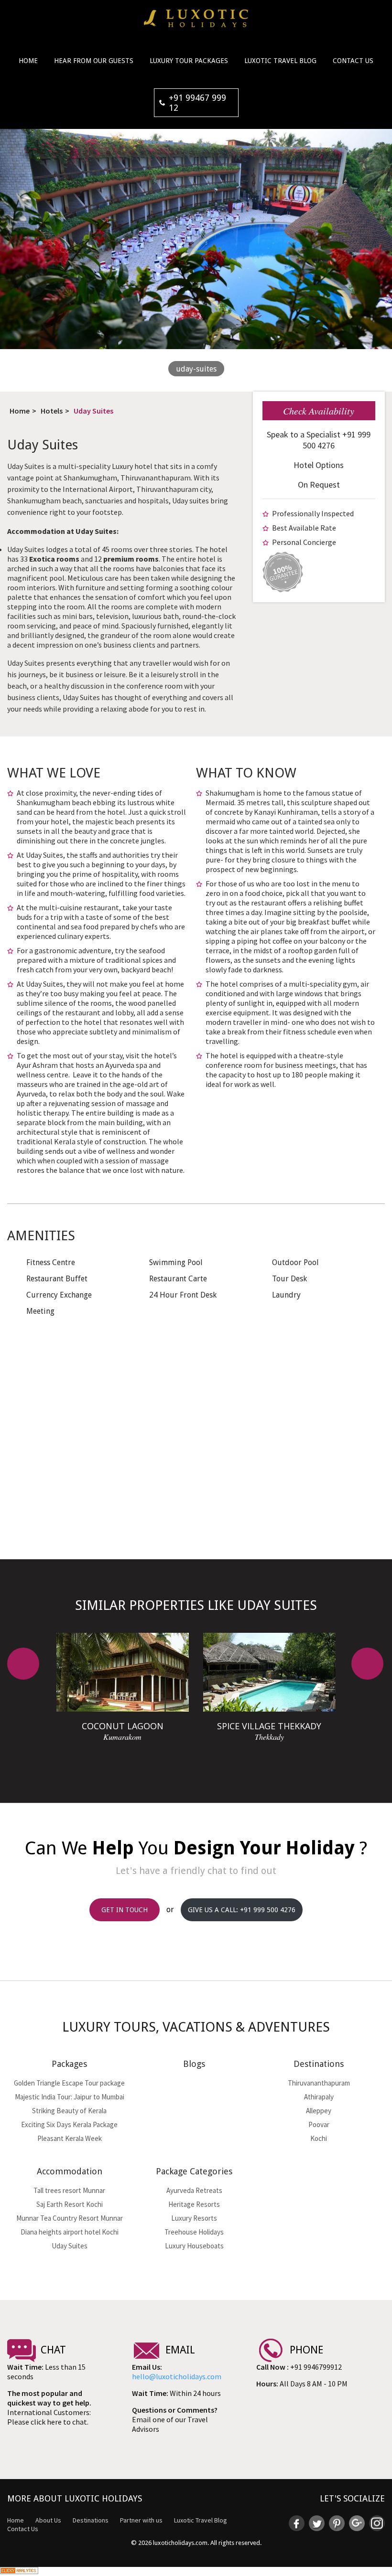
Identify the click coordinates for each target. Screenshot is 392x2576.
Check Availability (319, 411)
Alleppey (319, 2111)
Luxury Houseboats (194, 2246)
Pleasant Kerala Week (70, 2138)
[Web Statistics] (19, 2571)
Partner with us (141, 2520)
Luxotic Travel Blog (280, 61)
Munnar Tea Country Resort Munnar (70, 2218)
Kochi (319, 2138)
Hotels (52, 411)
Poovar (319, 2124)
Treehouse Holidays (194, 2232)
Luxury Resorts (194, 2218)
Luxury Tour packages (189, 61)
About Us (48, 2520)
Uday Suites (93, 411)
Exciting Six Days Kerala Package (69, 2124)
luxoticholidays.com (180, 2543)
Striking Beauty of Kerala (69, 2111)
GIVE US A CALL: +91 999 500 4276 (242, 1910)
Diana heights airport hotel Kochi (70, 2232)
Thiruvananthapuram (319, 2083)
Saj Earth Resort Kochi (70, 2204)
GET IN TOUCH (125, 1910)
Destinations (91, 2520)
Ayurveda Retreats (194, 2190)
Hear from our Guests (94, 61)
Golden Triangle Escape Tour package (69, 2083)
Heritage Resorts (194, 2204)
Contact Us (353, 61)
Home (28, 61)
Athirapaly (319, 2097)
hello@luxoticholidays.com (177, 2376)
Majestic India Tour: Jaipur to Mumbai (70, 2097)
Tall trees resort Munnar (69, 2190)
